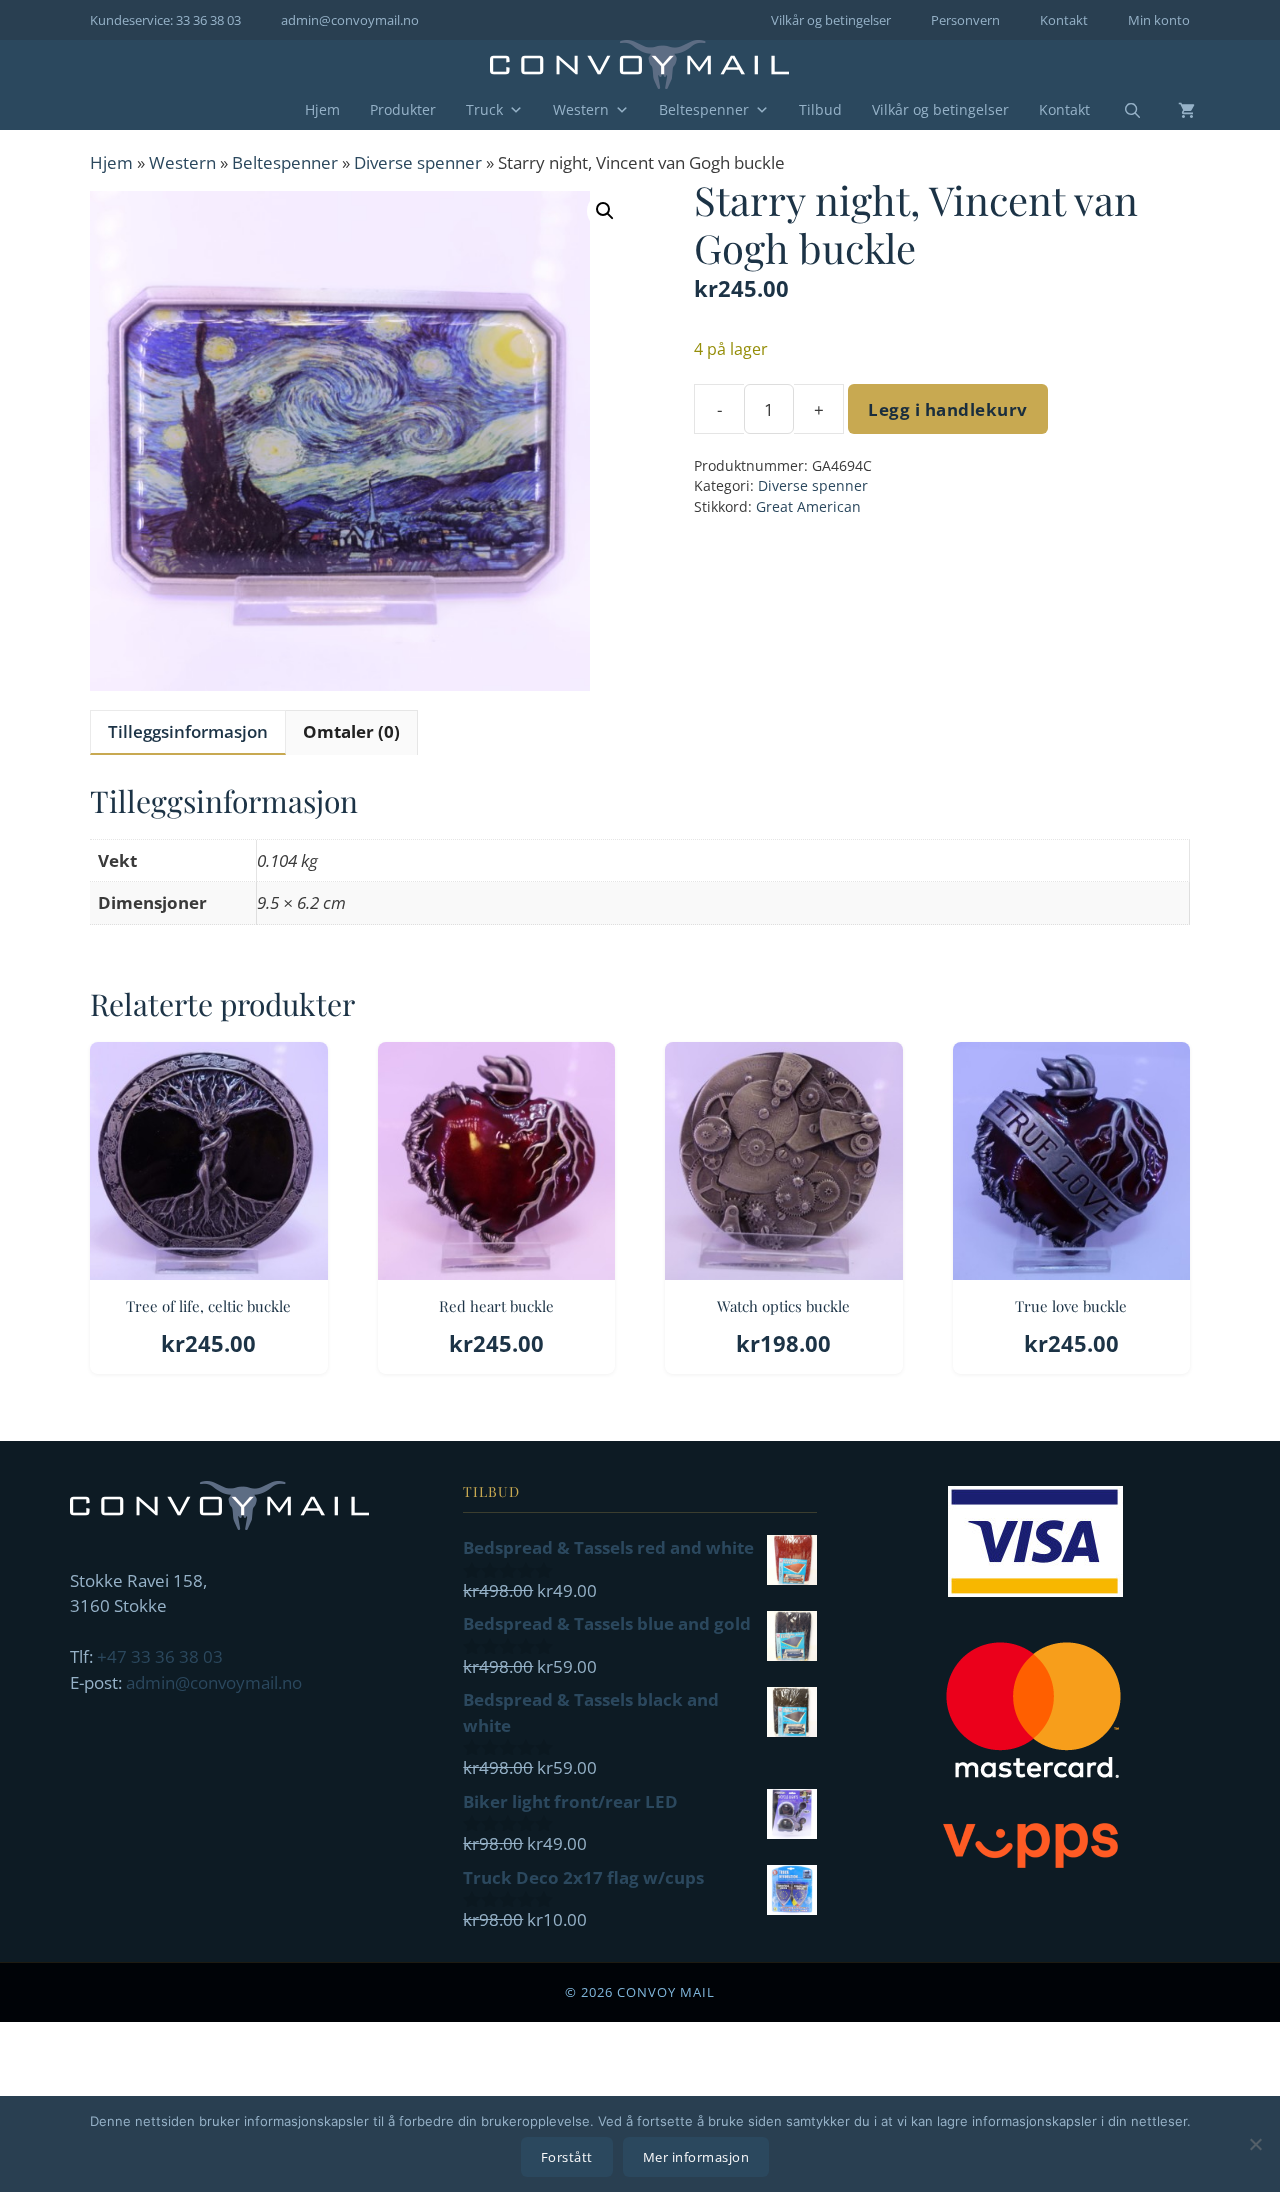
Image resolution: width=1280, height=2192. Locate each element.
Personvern (965, 20)
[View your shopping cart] (1171, 110)
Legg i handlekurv (948, 409)
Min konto (1159, 20)
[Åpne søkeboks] (1120, 111)
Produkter (403, 109)
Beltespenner (704, 109)
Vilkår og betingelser (831, 20)
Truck (484, 109)
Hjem (322, 109)
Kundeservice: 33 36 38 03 (165, 20)
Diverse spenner (418, 162)
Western (581, 109)
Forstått (567, 2157)
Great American (808, 506)
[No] (1255, 2144)
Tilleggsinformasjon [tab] (188, 731)
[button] (605, 211)
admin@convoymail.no (350, 20)
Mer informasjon (696, 2157)
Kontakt (1064, 20)
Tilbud (820, 109)
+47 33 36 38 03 (160, 1656)
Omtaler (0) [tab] (351, 731)
